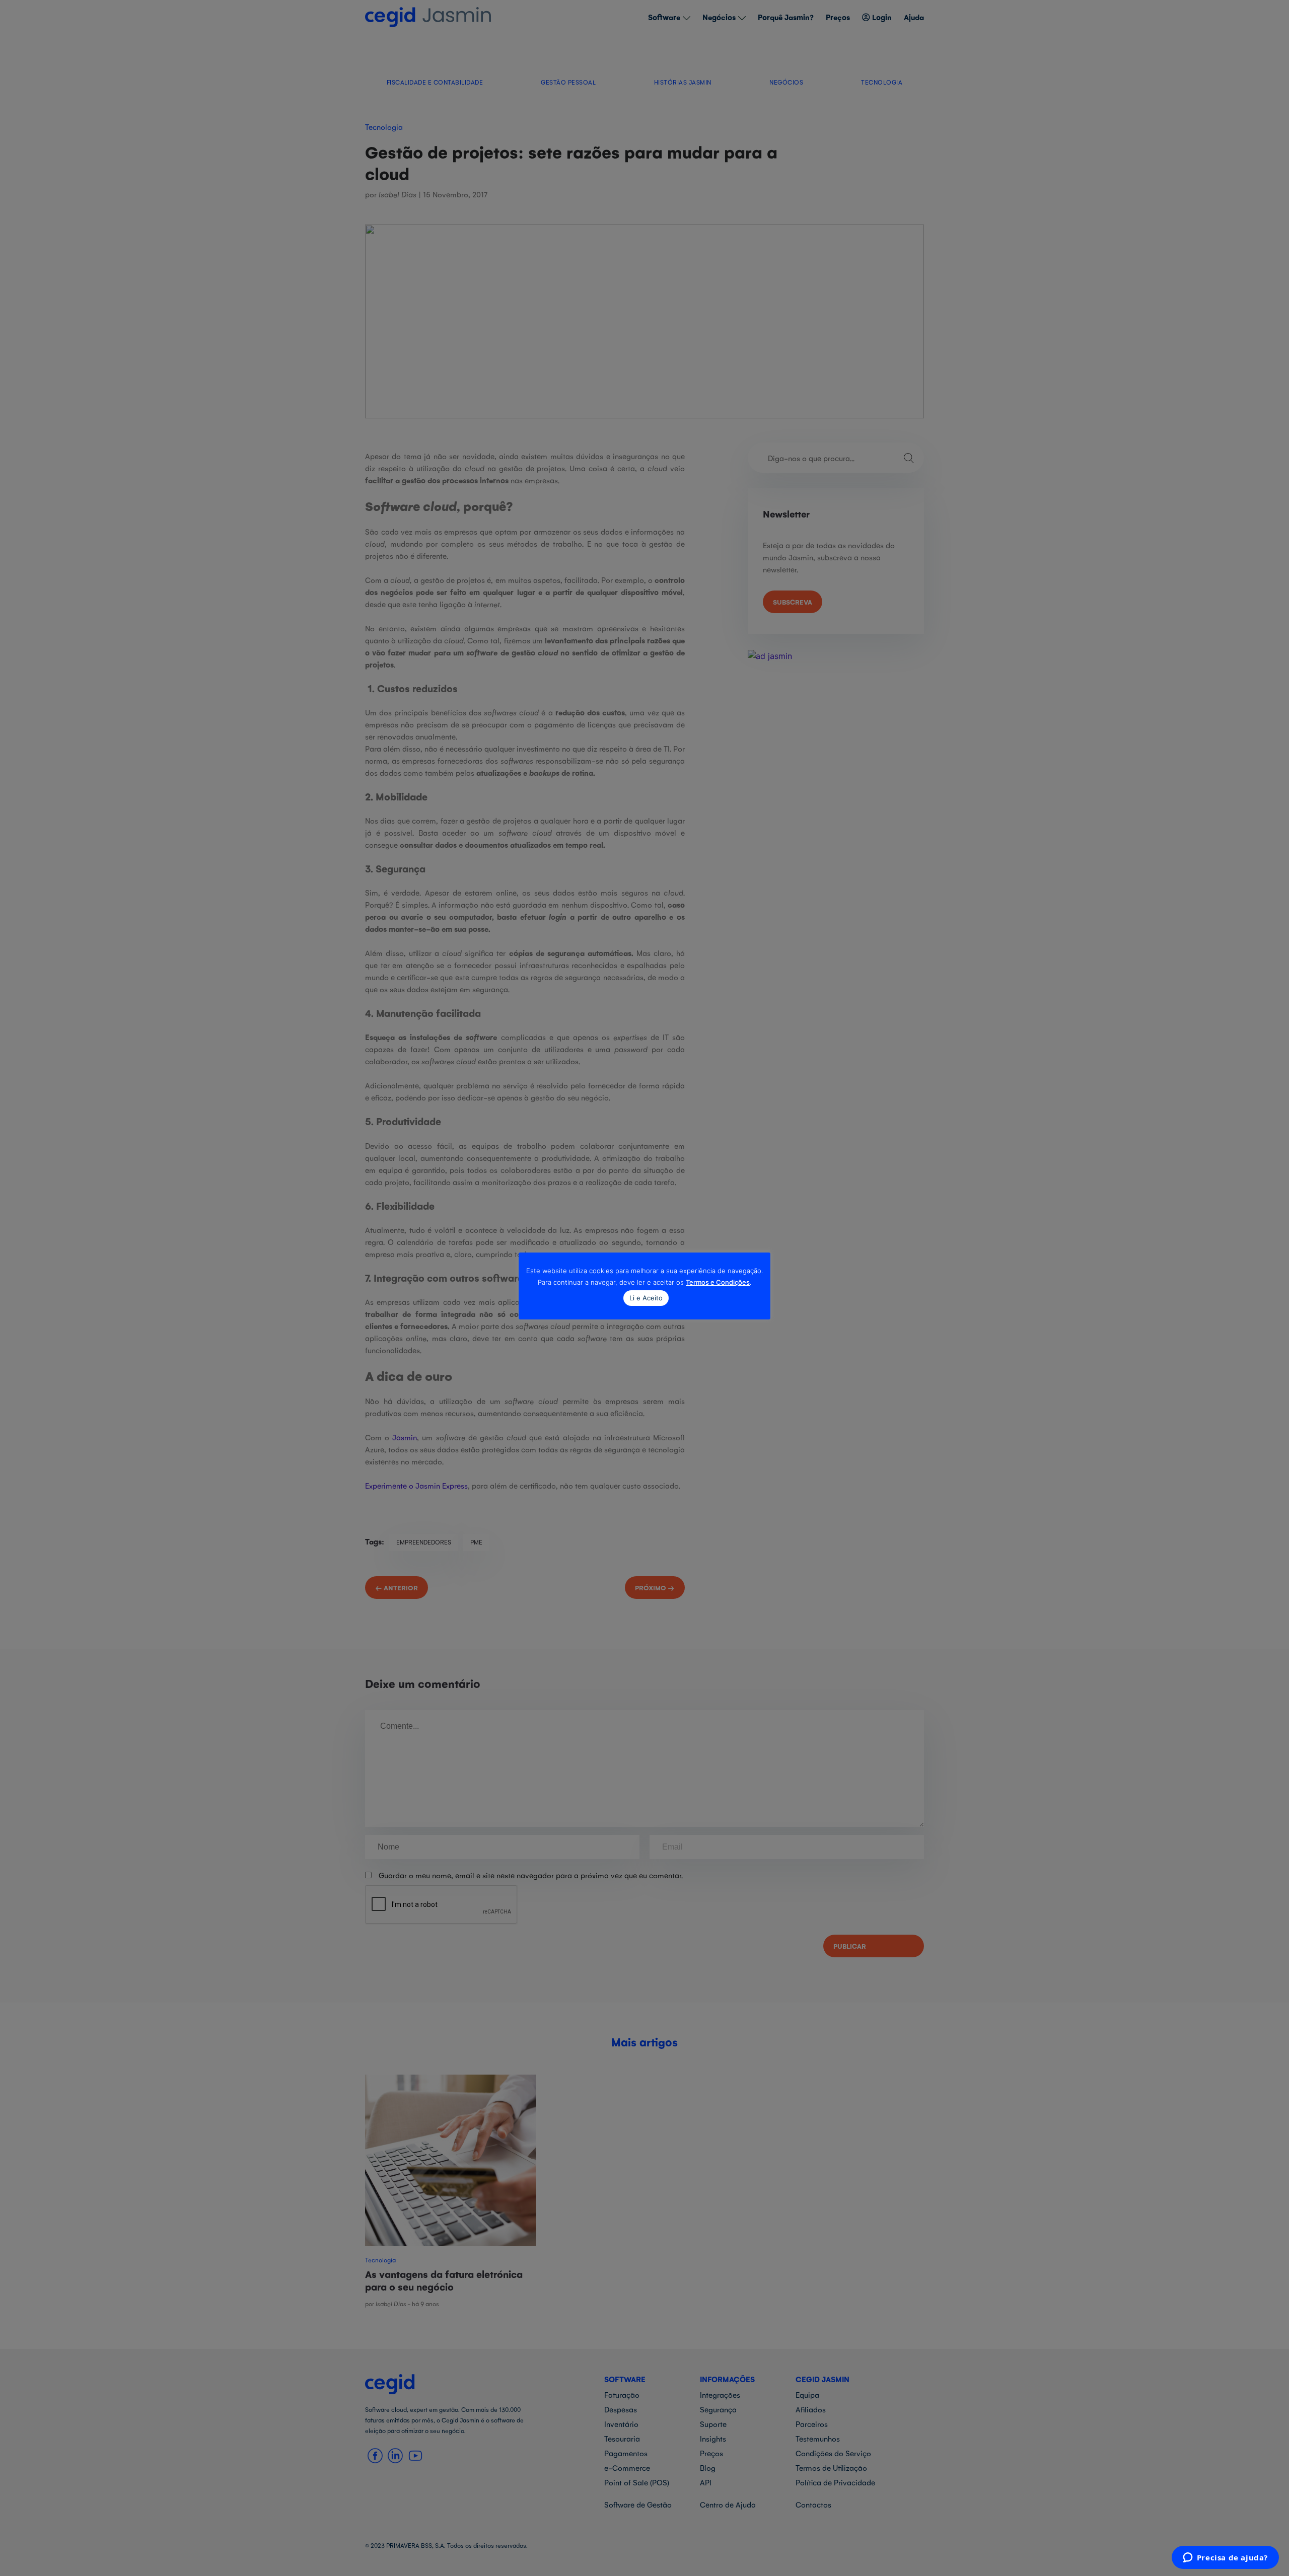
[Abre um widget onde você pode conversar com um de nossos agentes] (1225, 2558)
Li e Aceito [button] (646, 1298)
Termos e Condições (718, 1282)
